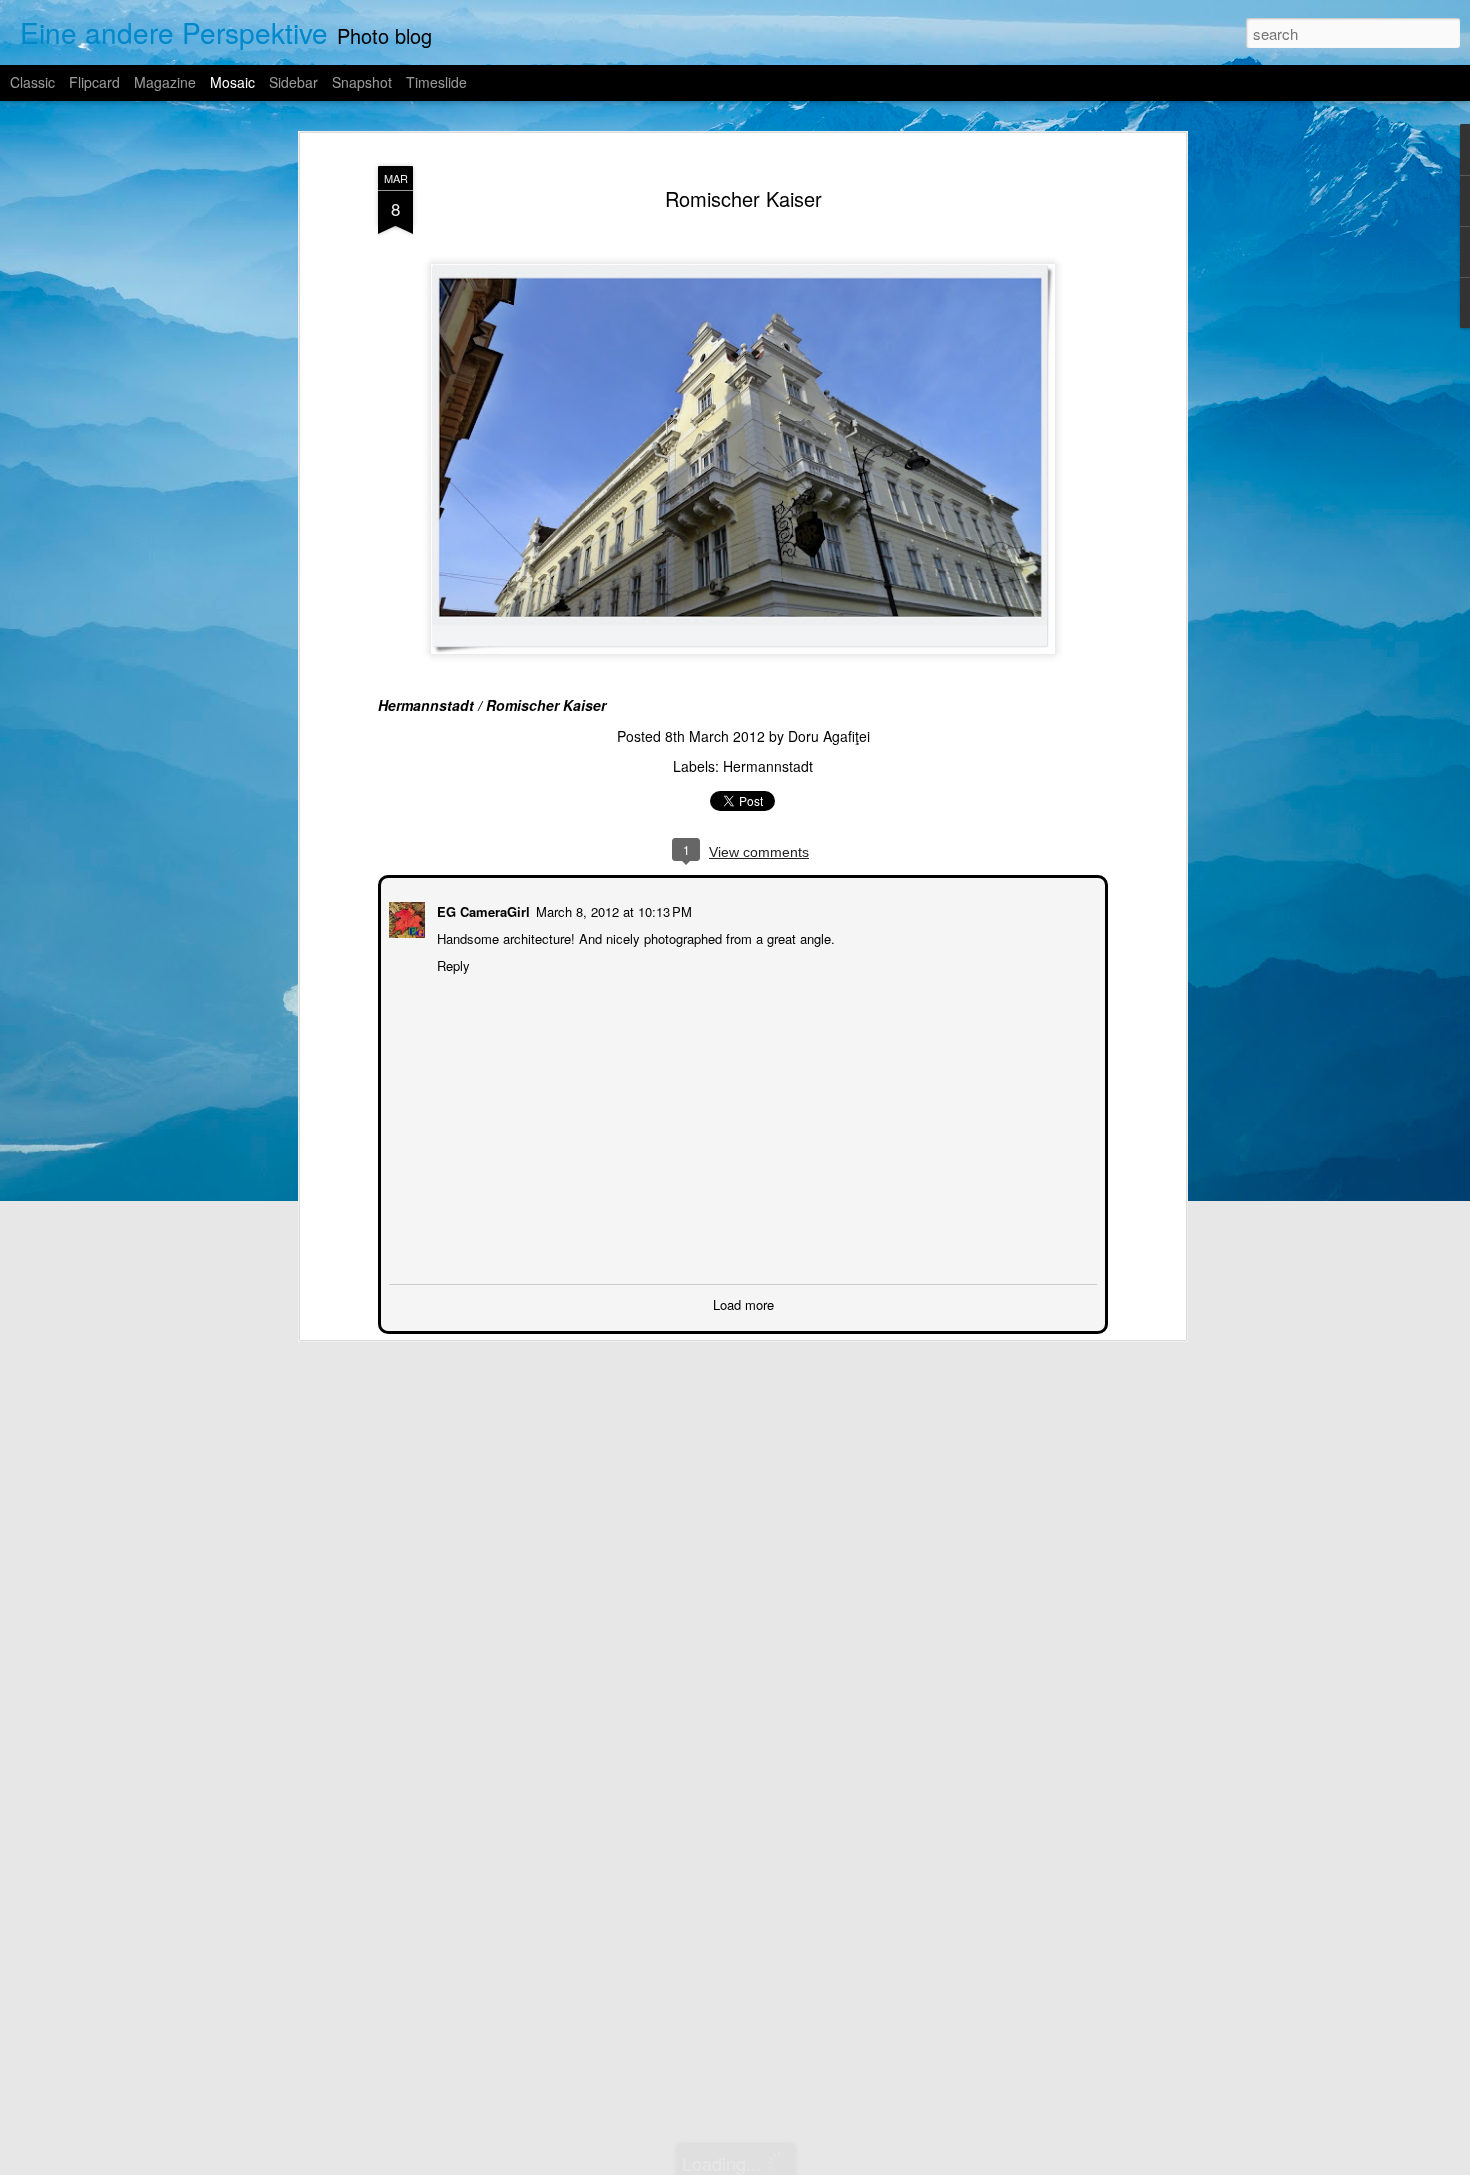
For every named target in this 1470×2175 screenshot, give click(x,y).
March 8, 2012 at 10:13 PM (612, 909)
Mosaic (232, 82)
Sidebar (293, 82)
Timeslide (436, 82)
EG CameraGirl (481, 909)
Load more (743, 1302)
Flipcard (94, 82)
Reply (451, 963)
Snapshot (362, 82)
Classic (32, 82)
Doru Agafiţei (829, 736)
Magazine (165, 82)
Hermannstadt (768, 766)
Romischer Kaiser (743, 198)
